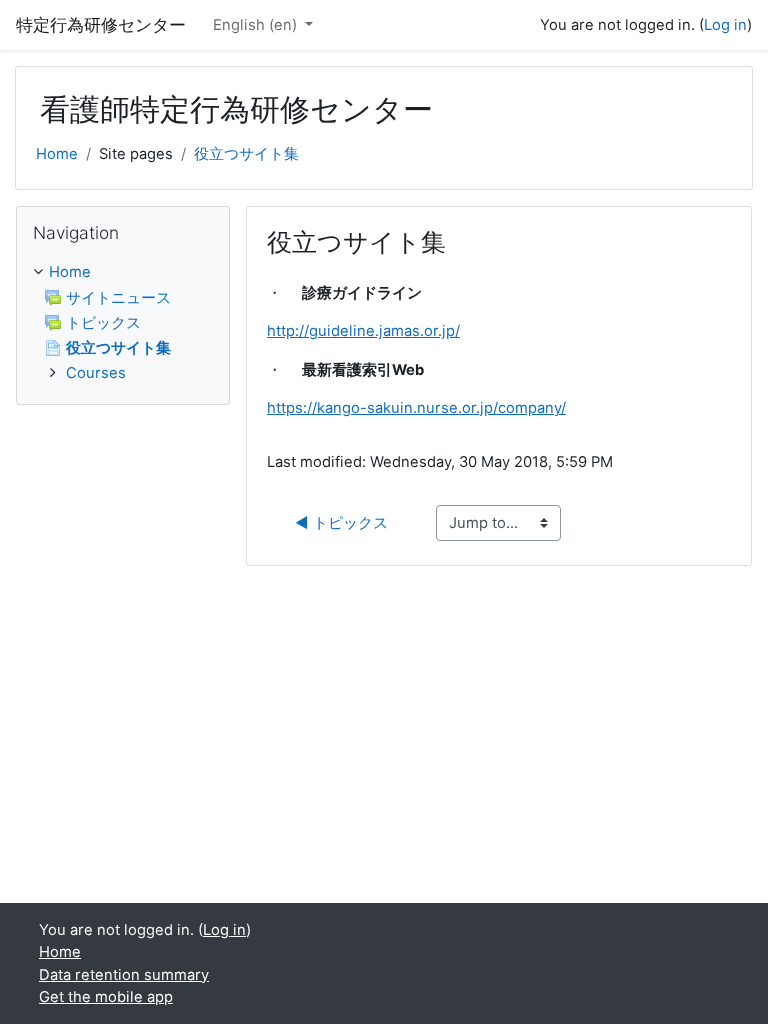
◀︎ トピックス (341, 523)
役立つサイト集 (246, 154)
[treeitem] (123, 322)
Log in (725, 25)
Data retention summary (124, 975)
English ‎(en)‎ (257, 25)
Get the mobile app (106, 997)
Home (57, 154)
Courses (96, 373)
